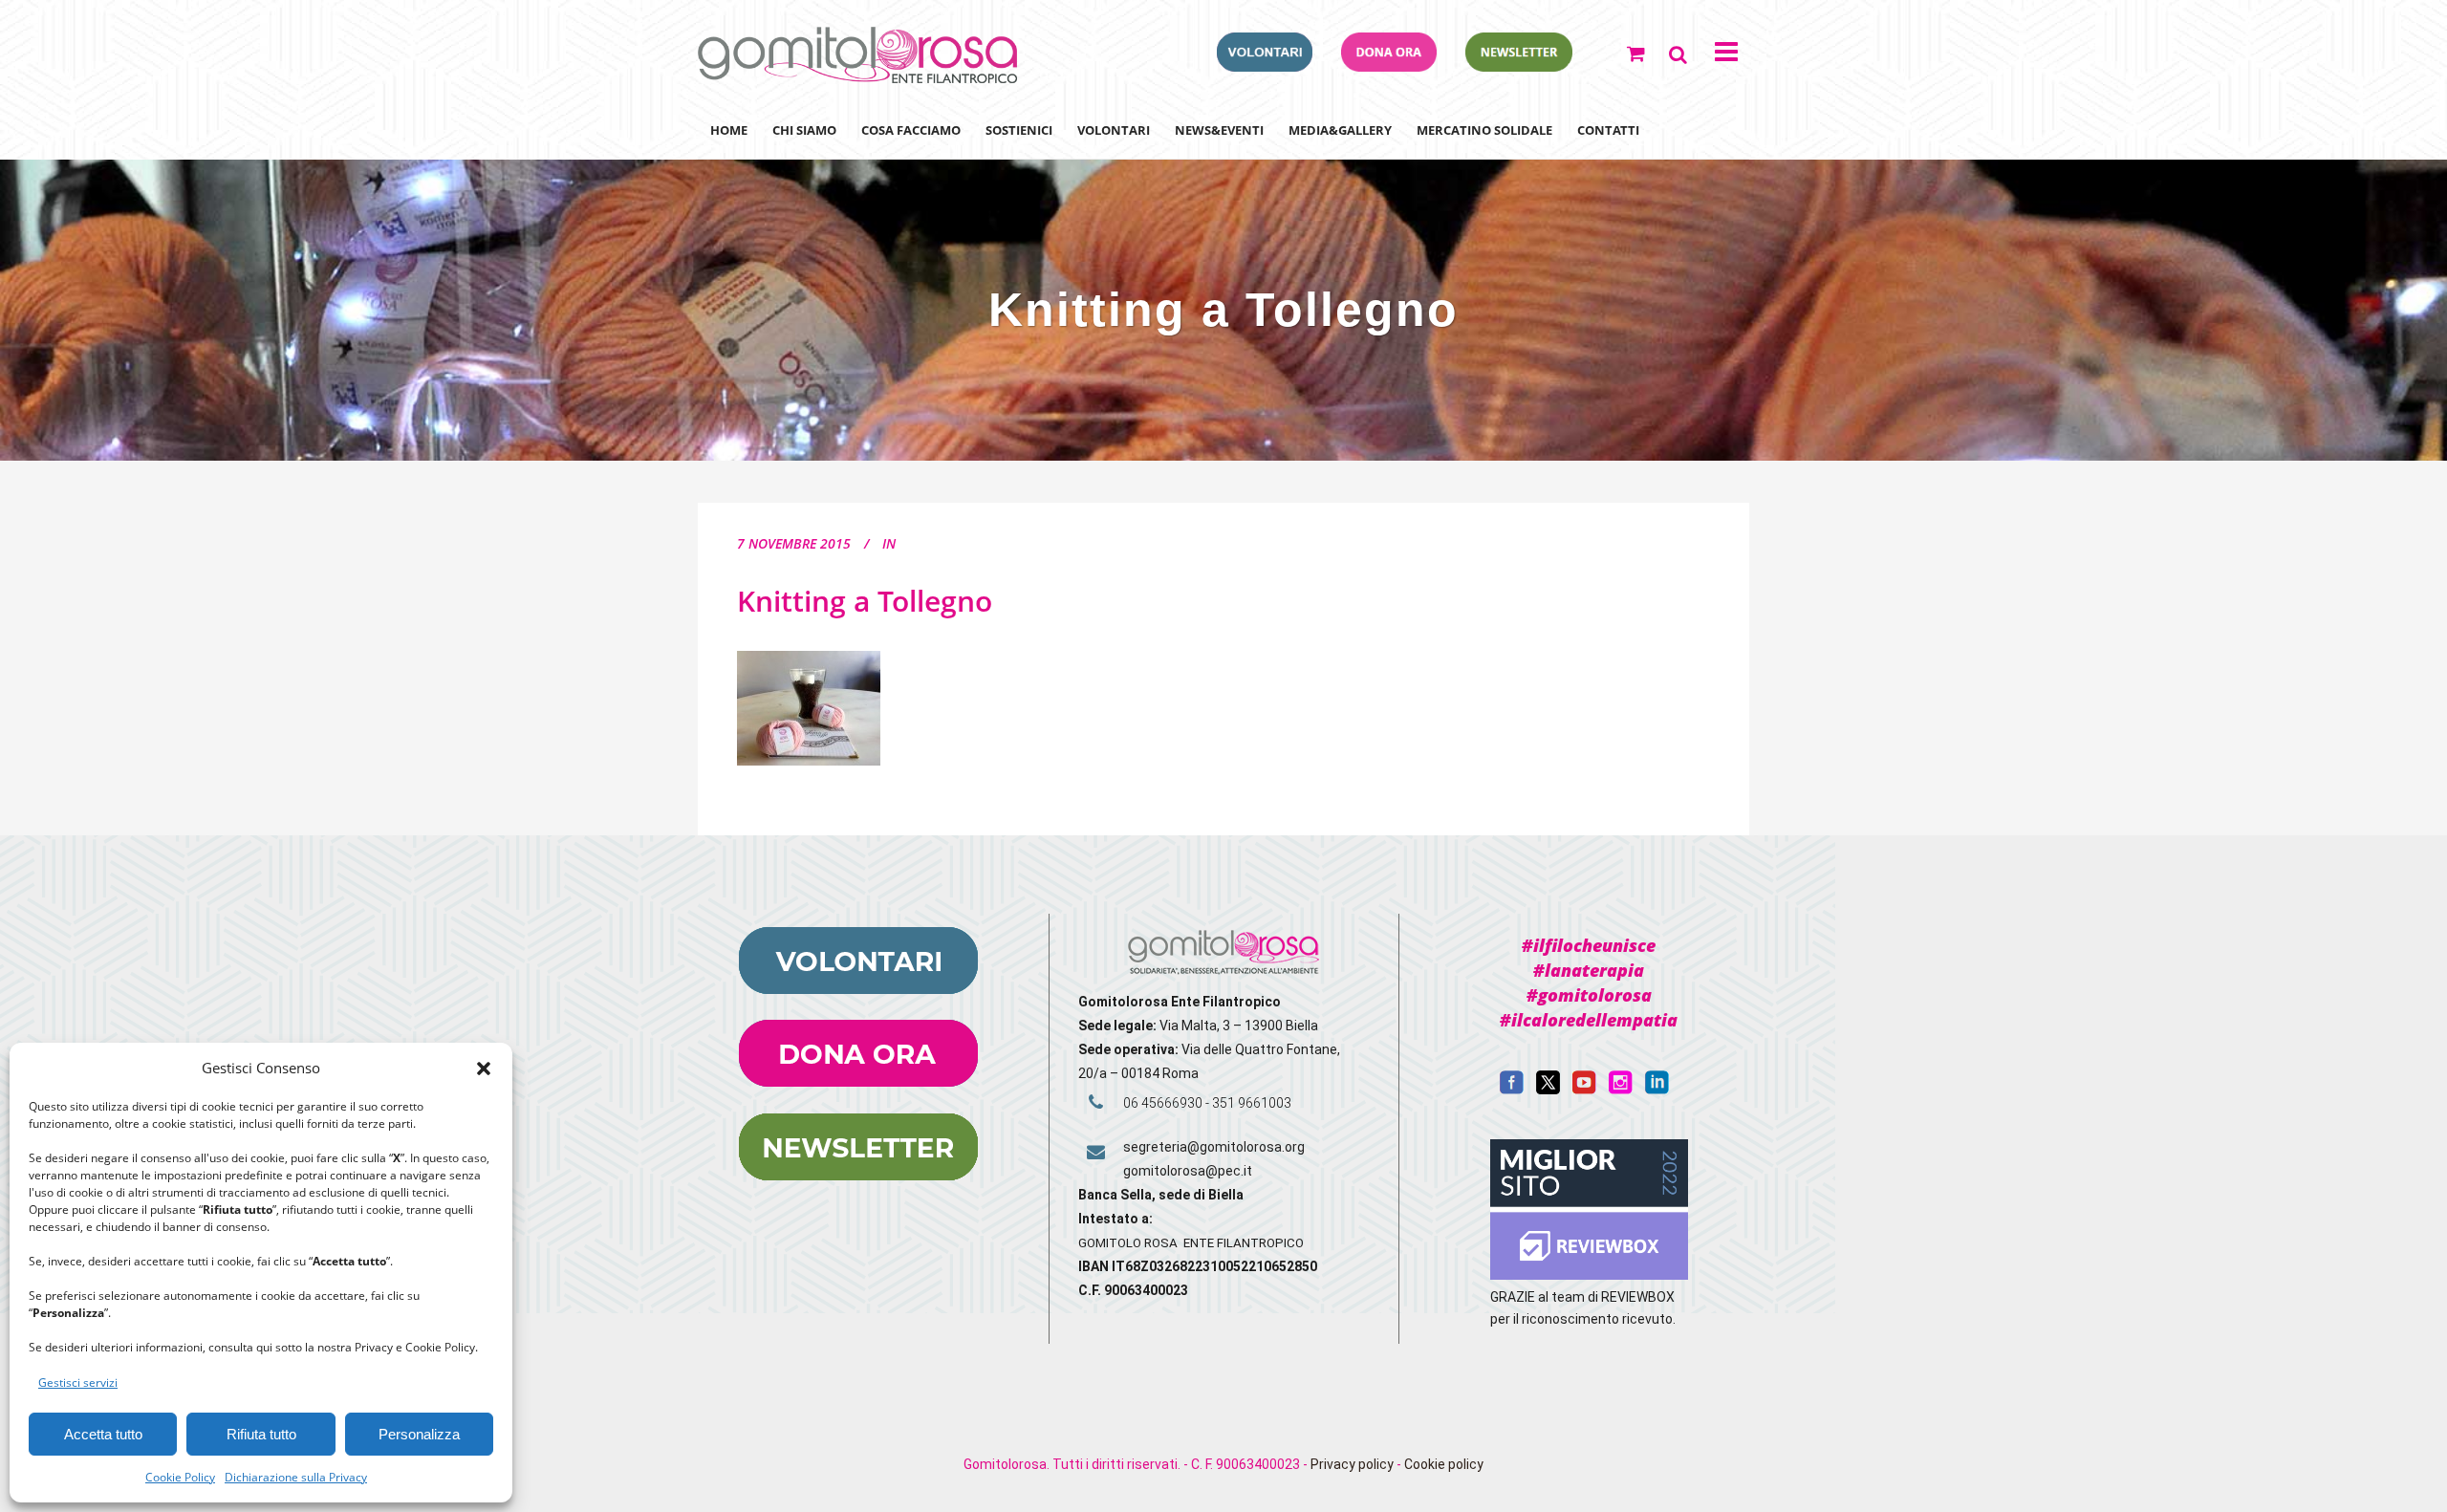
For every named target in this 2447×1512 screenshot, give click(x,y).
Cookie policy (1444, 1464)
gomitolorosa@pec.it (1189, 1171)
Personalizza (419, 1434)
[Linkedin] (1657, 1090)
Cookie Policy (180, 1477)
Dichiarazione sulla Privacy (296, 1477)
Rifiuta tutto (261, 1434)
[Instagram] (1621, 1090)
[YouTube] (1584, 1090)
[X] (1548, 1090)
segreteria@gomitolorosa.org (1214, 1147)
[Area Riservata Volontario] (1265, 66)
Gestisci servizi (78, 1382)
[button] (484, 1069)
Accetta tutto (103, 1434)
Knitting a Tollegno (865, 601)
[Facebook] (1512, 1090)
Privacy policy (1352, 1464)
